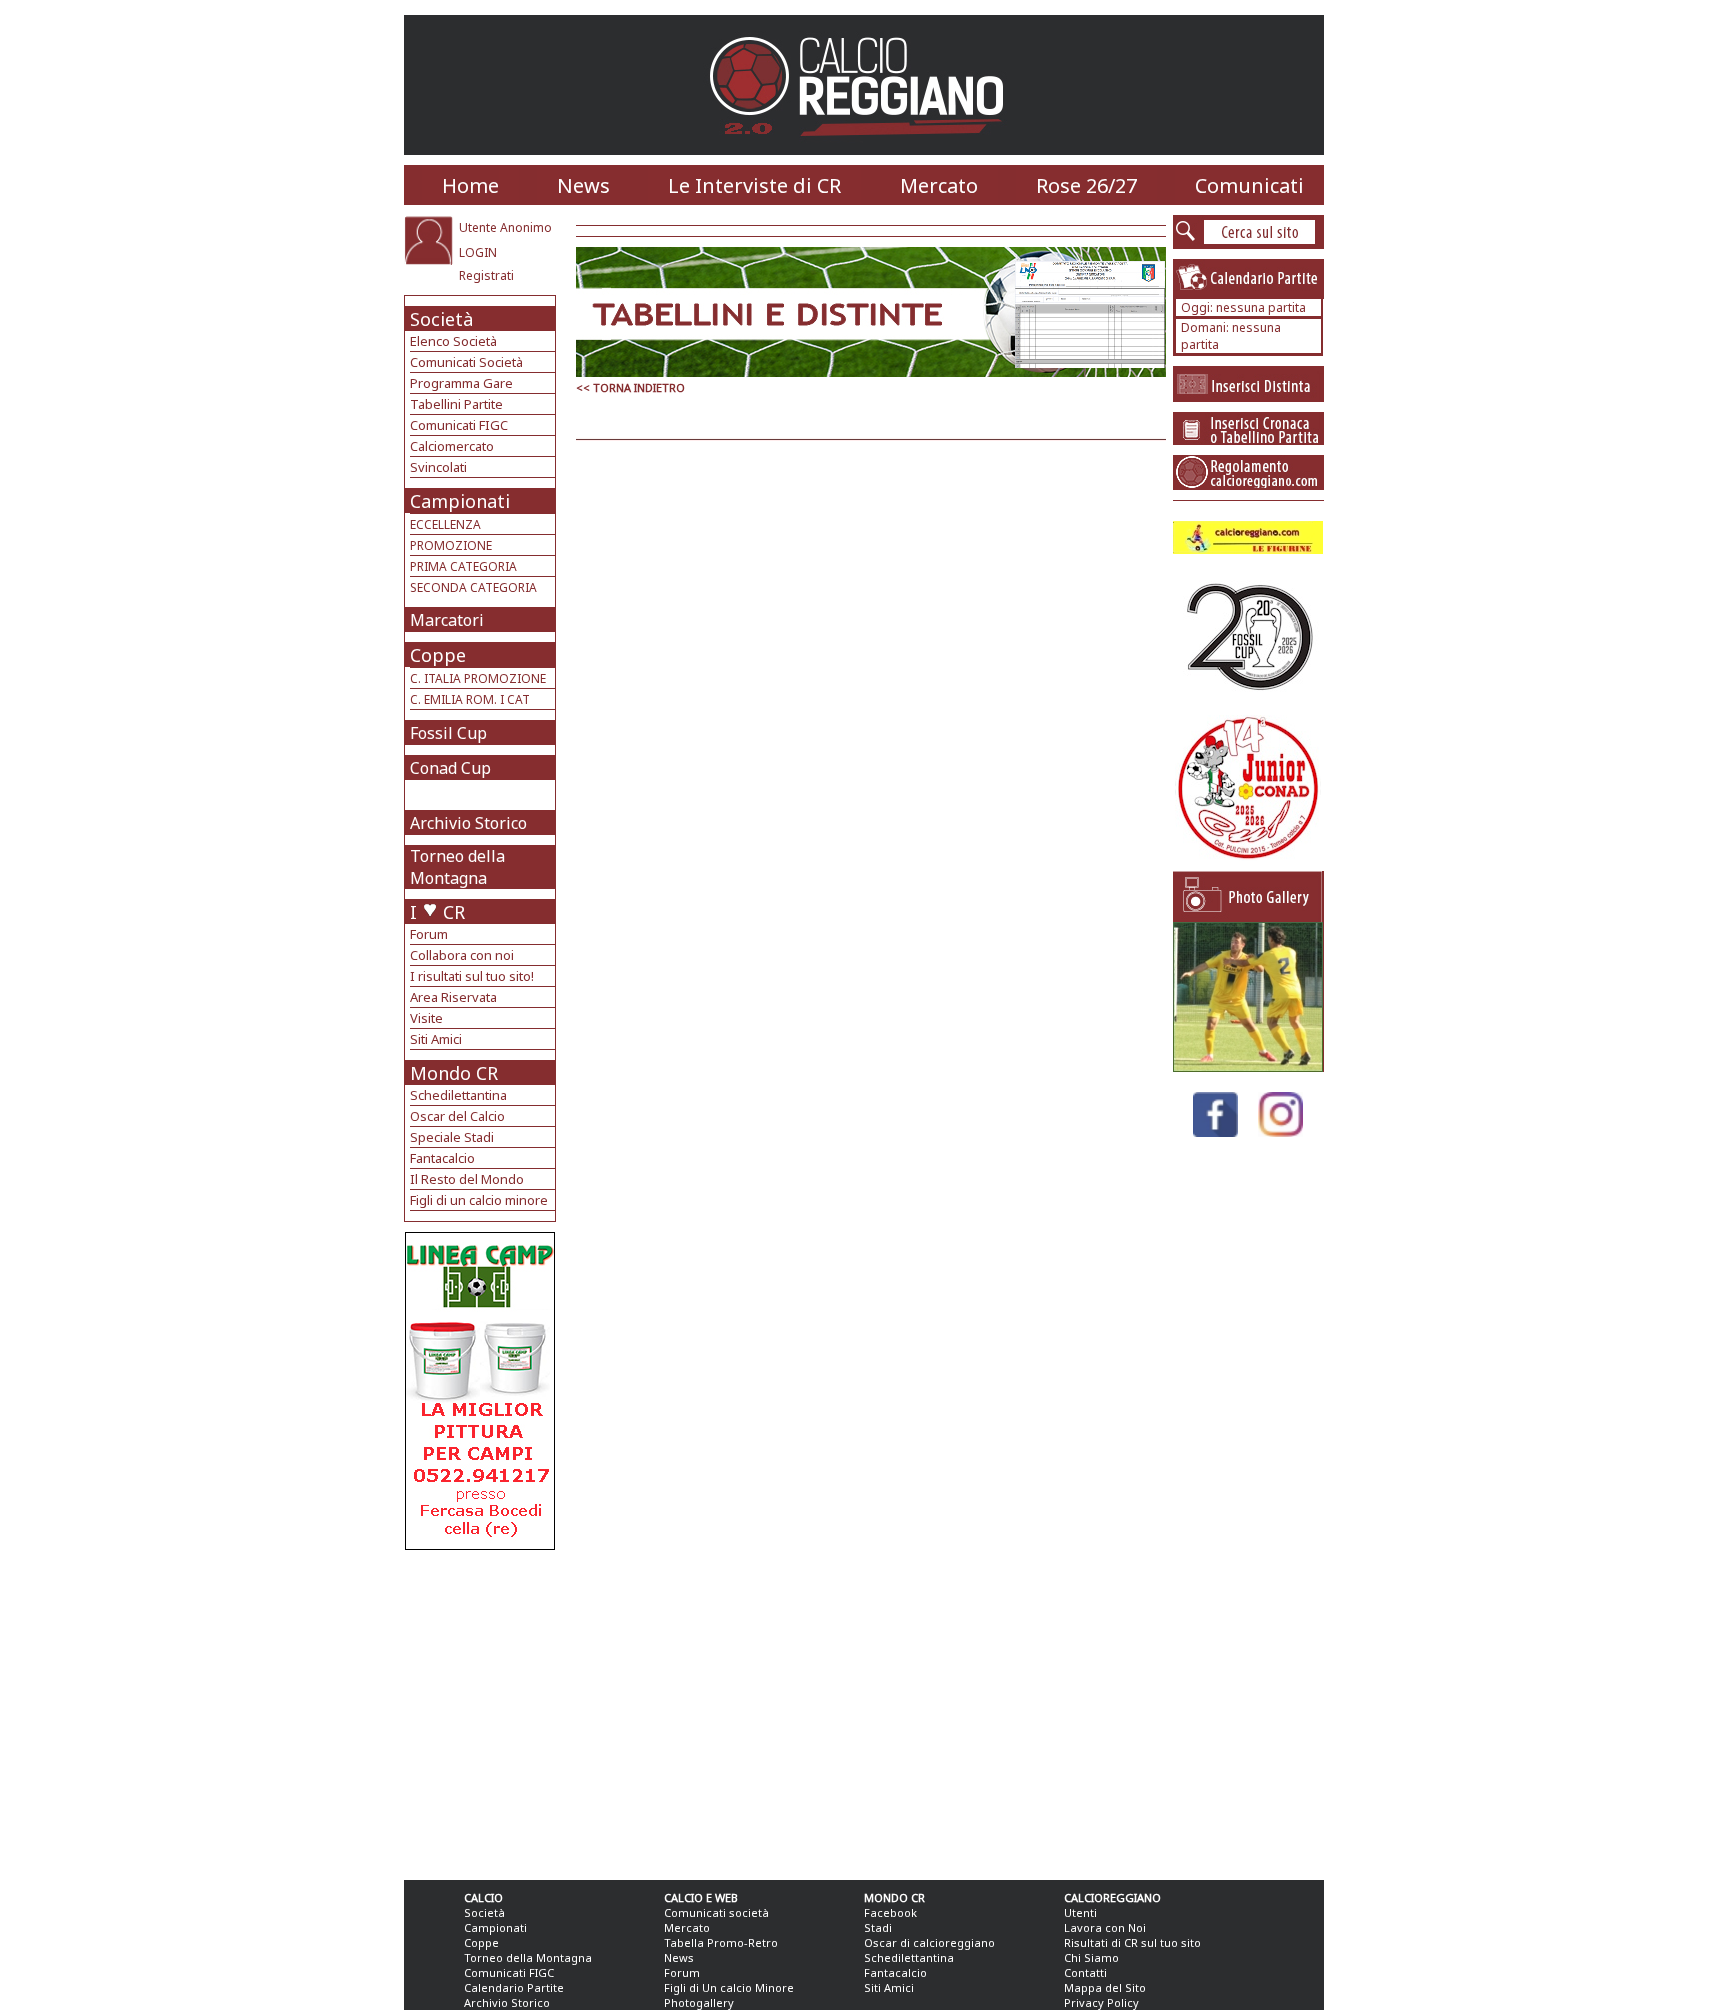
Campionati (460, 501)
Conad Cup (450, 768)
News (583, 185)
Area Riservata (453, 997)
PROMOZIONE (451, 545)
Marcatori (447, 620)
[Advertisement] (482, 1710)
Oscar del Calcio (457, 1116)
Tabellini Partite (456, 404)
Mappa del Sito (1105, 1987)
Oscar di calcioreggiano (929, 1942)
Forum (429, 934)
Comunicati (1249, 185)
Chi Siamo (1091, 1957)
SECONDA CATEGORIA (473, 587)
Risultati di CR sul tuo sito (1132, 1942)
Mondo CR (454, 1073)
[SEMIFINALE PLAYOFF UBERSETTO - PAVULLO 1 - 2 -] (1248, 1066)
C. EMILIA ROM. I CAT (470, 699)
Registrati (486, 275)
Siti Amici (436, 1039)
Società (441, 319)
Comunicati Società (466, 362)
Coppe (438, 655)
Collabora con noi (462, 955)
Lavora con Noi (1105, 1927)
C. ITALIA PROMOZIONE (478, 678)
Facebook (890, 1912)
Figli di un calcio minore (479, 1200)
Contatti (1085, 1972)
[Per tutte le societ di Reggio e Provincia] (480, 1544)
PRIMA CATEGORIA (463, 566)
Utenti (1080, 1912)
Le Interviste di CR (754, 185)
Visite (426, 1018)
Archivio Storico (468, 823)
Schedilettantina (458, 1095)
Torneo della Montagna (457, 867)
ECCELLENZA (445, 524)
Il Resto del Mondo (467, 1179)
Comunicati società (716, 1912)
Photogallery (699, 2002)
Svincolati (438, 467)
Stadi (878, 1927)
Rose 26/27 (1086, 185)
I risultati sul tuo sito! (472, 976)
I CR (437, 912)
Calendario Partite (514, 1987)
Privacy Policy (1101, 2002)
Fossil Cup (448, 733)
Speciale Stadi (452, 1137)
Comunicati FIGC (459, 425)
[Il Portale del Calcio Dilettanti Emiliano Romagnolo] (864, 149)
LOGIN (478, 252)
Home (470, 185)
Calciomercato (452, 446)
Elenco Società (453, 341)
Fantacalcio (442, 1158)
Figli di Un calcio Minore (729, 1987)
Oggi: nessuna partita (1243, 307)
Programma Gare (461, 383)
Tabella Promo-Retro (721, 1942)
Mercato (939, 185)
